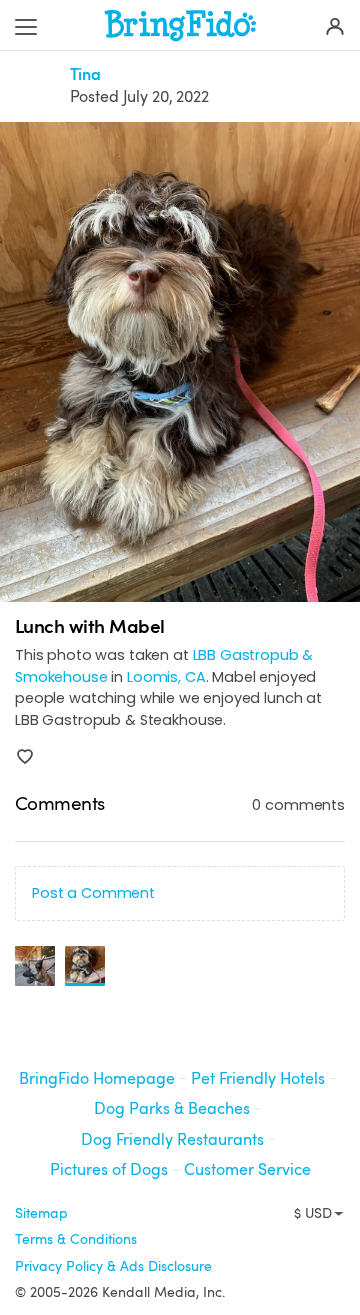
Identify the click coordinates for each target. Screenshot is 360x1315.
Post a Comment (93, 893)
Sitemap (41, 1213)
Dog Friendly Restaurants (172, 1140)
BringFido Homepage (97, 1079)
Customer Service (247, 1170)
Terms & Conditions (76, 1239)
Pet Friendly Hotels (258, 1079)
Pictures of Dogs (109, 1170)
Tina (85, 75)
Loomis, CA (166, 677)
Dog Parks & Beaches (172, 1109)
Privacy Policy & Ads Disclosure (113, 1266)
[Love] (25, 757)
